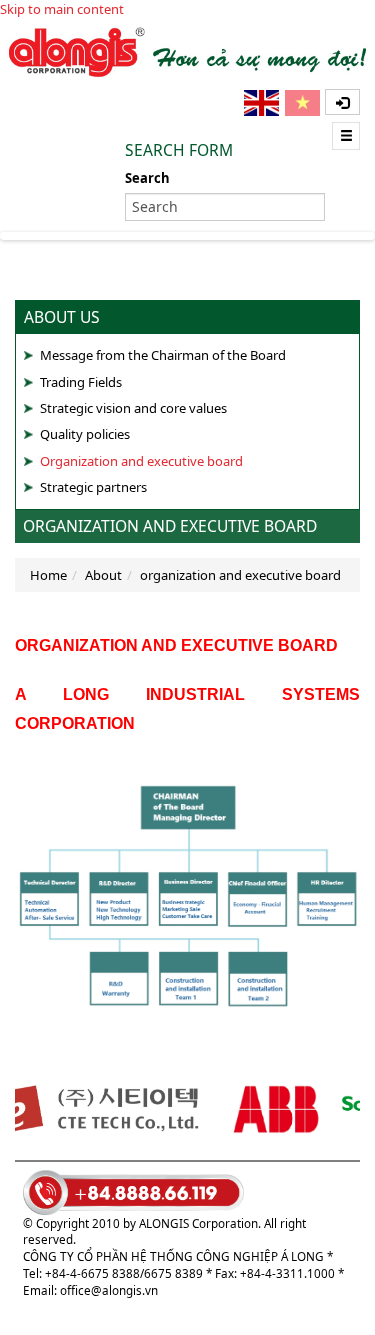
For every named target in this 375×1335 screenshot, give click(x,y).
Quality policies (85, 434)
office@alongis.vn (109, 1290)
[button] (342, 102)
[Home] (187, 51)
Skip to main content (62, 9)
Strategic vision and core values (133, 408)
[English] (263, 103)
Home (48, 575)
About (103, 575)
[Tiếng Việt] (304, 103)
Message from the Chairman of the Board (163, 355)
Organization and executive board (141, 461)
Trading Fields (81, 382)
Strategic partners (93, 487)
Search (147, 178)
